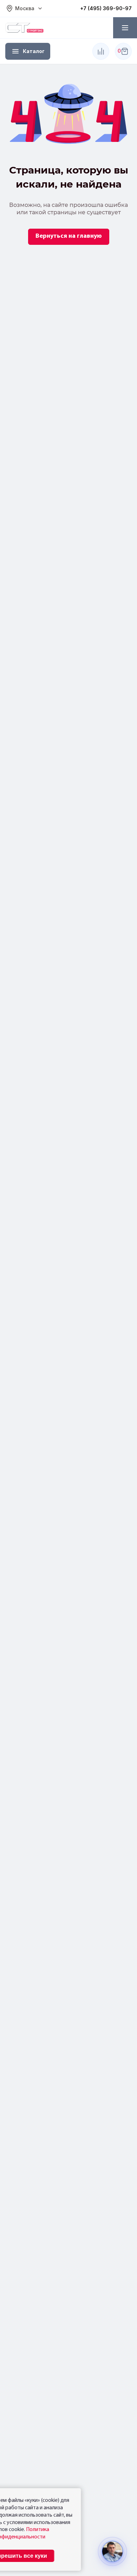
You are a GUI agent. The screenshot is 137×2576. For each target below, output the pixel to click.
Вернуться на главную (69, 236)
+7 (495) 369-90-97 (106, 8)
